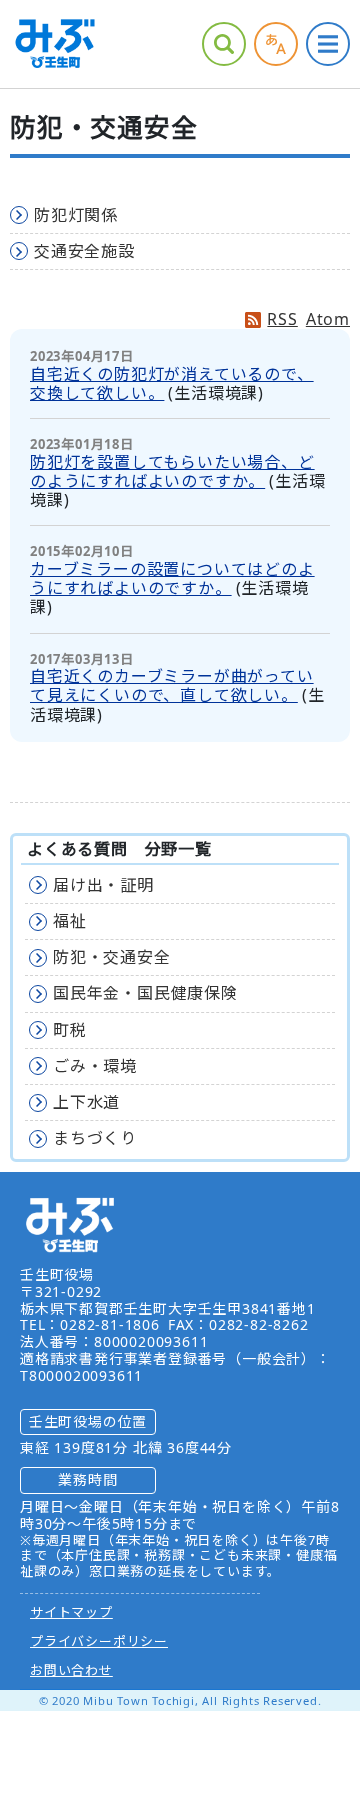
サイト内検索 (224, 44)
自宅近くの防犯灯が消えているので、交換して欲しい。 (172, 383)
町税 (70, 1030)
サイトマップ (71, 1612)
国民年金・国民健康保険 (145, 993)
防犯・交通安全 (112, 957)
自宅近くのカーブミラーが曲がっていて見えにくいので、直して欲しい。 (172, 685)
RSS (282, 319)
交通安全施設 (84, 251)
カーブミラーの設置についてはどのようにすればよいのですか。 (172, 578)
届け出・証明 (103, 885)
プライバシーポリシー (99, 1641)
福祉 (70, 921)
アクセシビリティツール (276, 44)
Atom (328, 319)
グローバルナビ (328, 44)
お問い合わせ (71, 1670)
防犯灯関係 (76, 215)
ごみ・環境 (95, 1066)
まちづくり (95, 1138)
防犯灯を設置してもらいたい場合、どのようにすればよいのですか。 (172, 471)
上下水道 (86, 1102)
